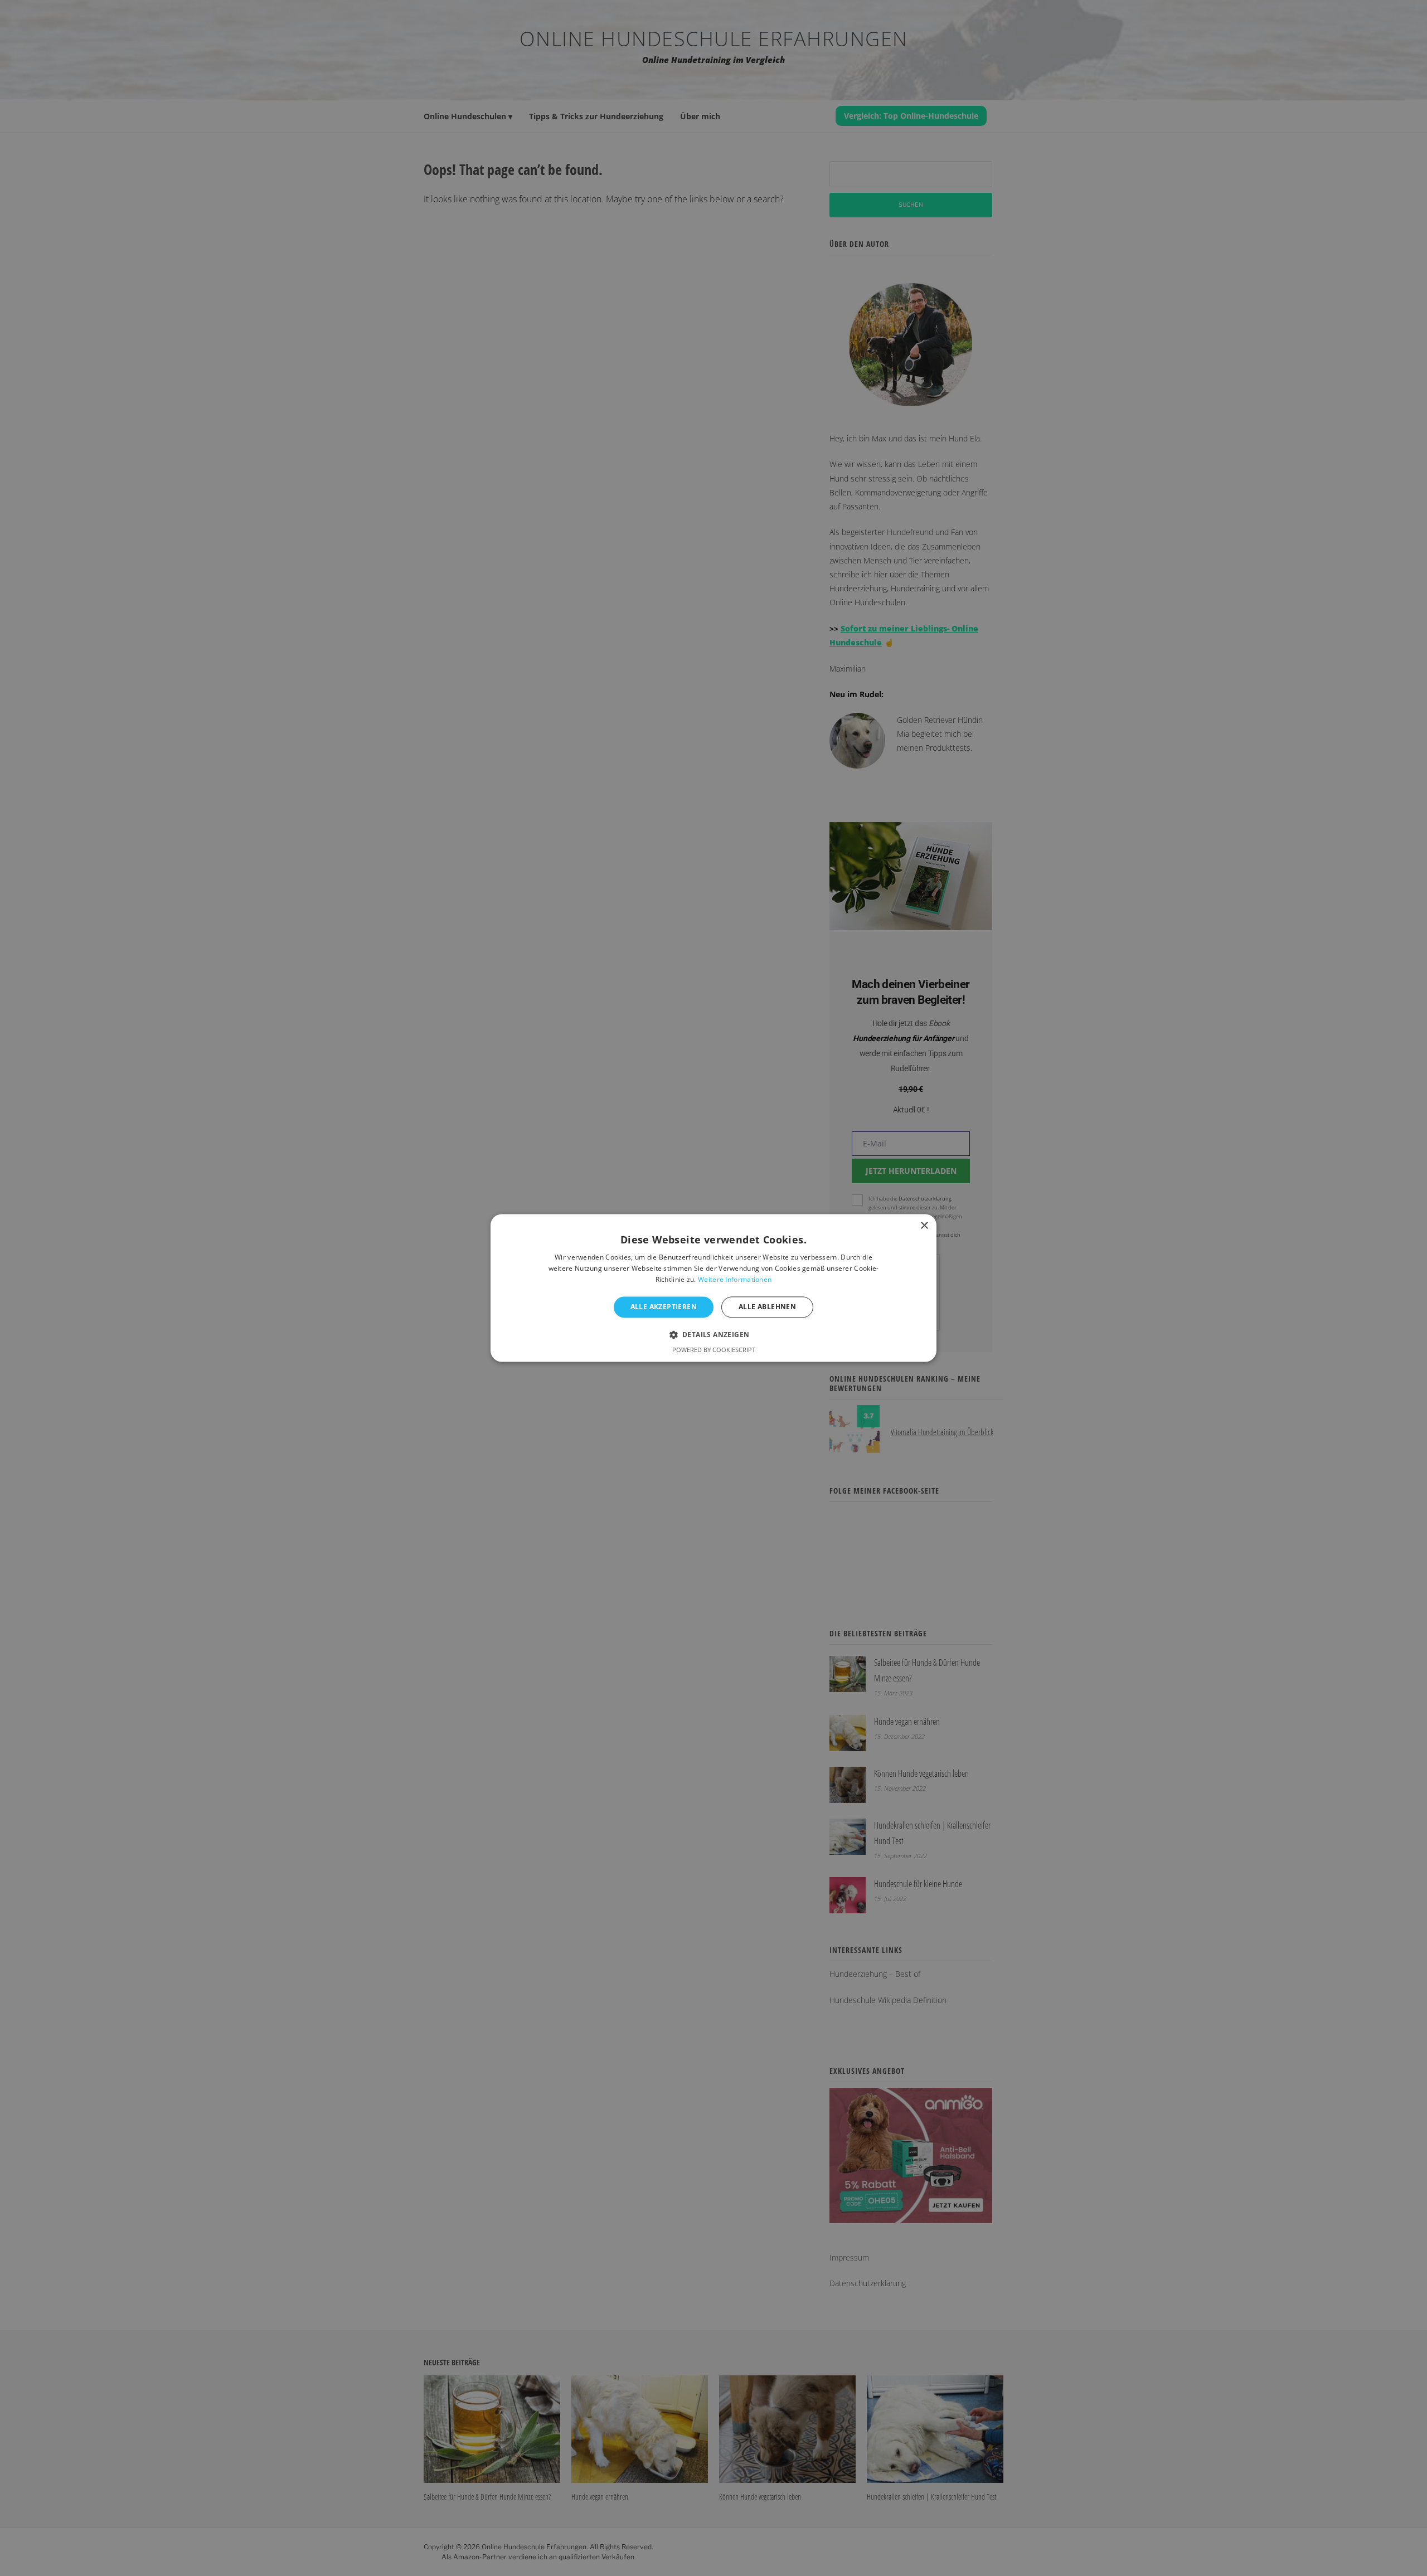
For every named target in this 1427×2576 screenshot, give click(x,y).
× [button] (924, 1226)
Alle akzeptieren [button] (664, 1307)
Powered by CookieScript (714, 1350)
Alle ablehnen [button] (767, 1307)
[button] (714, 1335)
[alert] (713, 1288)
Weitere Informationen (735, 1279)
